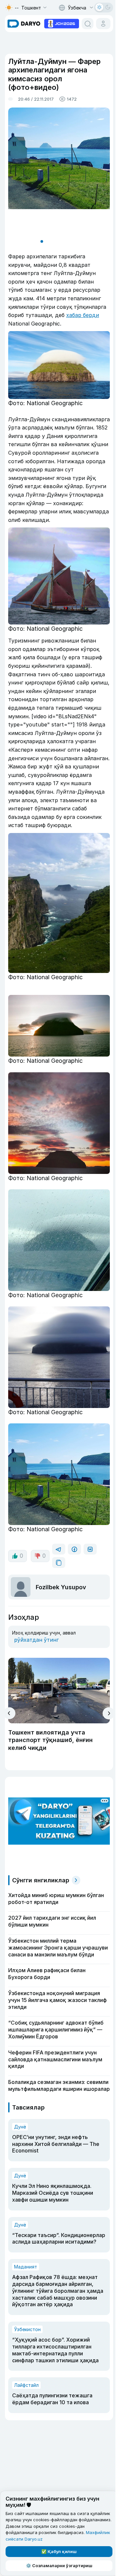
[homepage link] (24, 24)
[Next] (109, 1713)
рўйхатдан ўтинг (36, 1640)
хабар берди (83, 315)
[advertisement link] (62, 23)
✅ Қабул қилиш (59, 2551)
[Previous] (9, 1713)
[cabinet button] (103, 24)
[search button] (88, 24)
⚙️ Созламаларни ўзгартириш (59, 2566)
